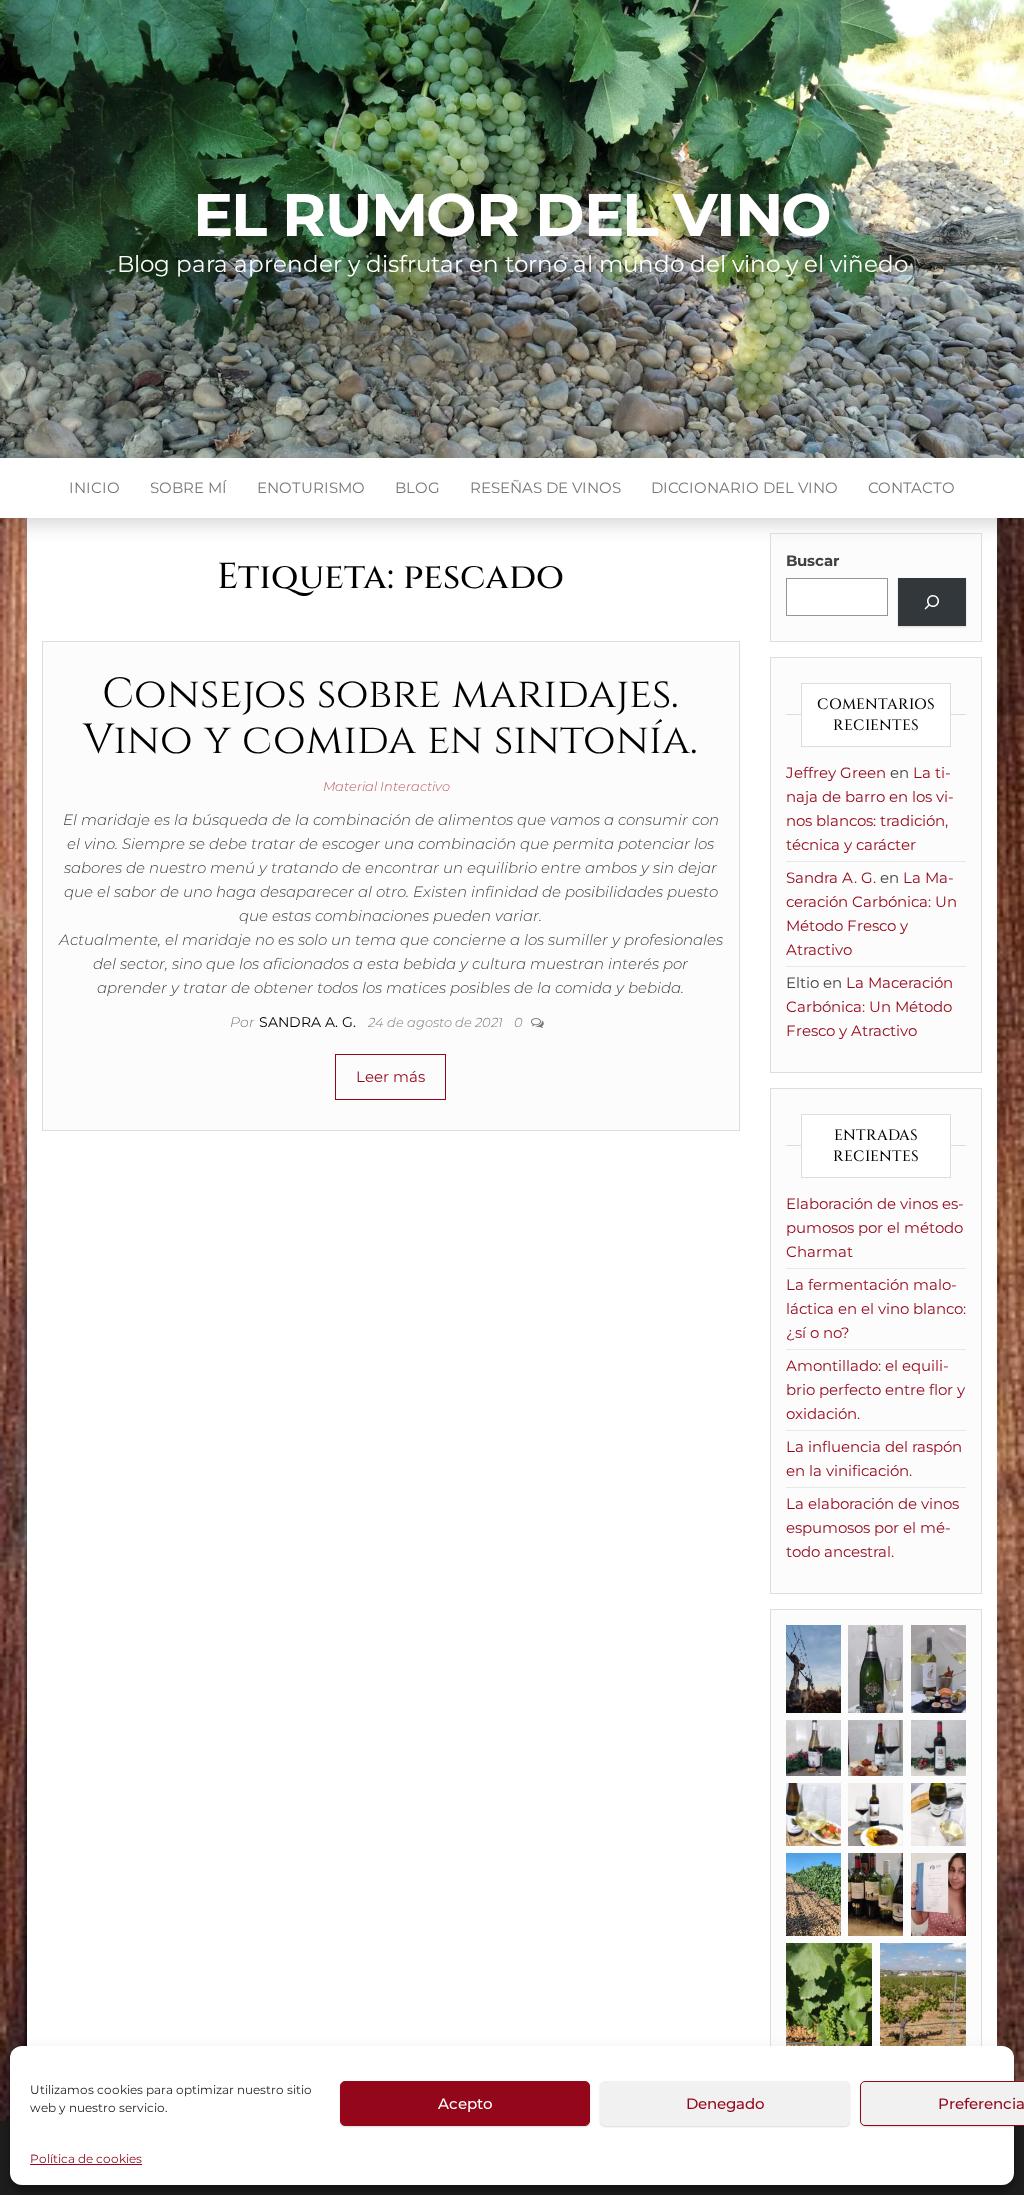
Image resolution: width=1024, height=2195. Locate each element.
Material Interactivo (386, 786)
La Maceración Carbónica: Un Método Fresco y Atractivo (869, 1006)
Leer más (390, 1076)
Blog (417, 487)
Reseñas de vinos (545, 487)
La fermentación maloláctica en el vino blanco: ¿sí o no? (876, 1308)
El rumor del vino (512, 214)
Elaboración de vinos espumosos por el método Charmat (875, 1227)
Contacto (911, 487)
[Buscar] (932, 602)
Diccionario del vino (744, 487)
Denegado (725, 2103)
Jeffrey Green (836, 772)
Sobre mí (188, 487)
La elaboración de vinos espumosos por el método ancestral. (872, 1527)
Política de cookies (86, 2158)
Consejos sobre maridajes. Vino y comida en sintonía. (390, 717)
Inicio (94, 487)
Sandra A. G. (309, 1022)
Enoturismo (311, 487)
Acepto (465, 2103)
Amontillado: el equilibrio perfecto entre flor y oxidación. (875, 1389)
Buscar (812, 560)
